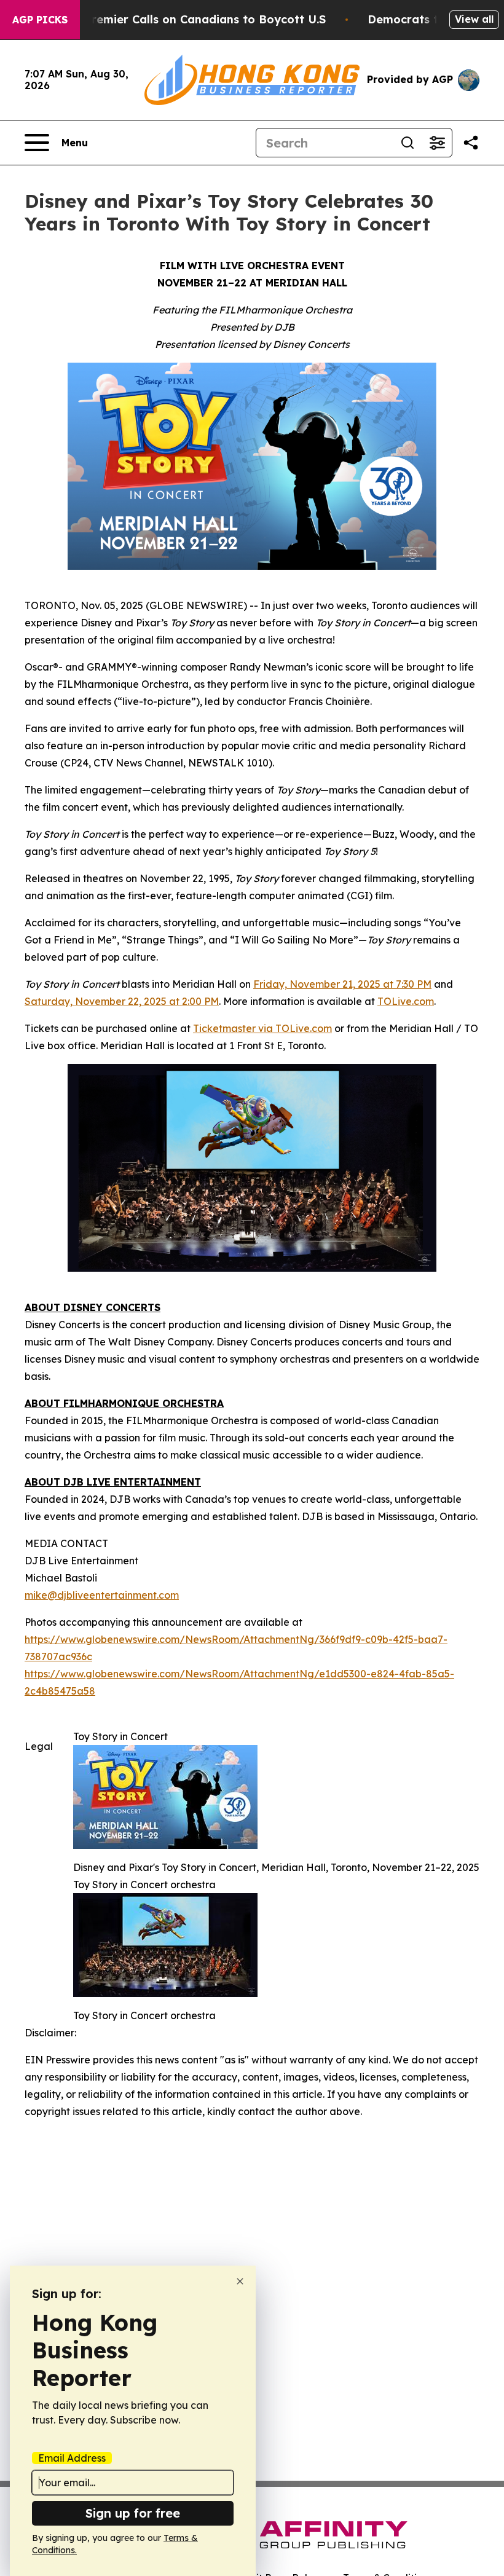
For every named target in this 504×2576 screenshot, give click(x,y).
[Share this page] (471, 143)
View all (474, 19)
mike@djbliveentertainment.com (102, 1595)
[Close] (240, 2281)
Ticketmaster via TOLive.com (262, 1028)
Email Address (72, 2458)
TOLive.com (406, 1001)
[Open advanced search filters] (437, 143)
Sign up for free (133, 2513)
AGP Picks (40, 20)
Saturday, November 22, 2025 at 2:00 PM (122, 1001)
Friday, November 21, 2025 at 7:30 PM (342, 984)
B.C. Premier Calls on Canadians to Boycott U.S (193, 19)
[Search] (408, 143)
